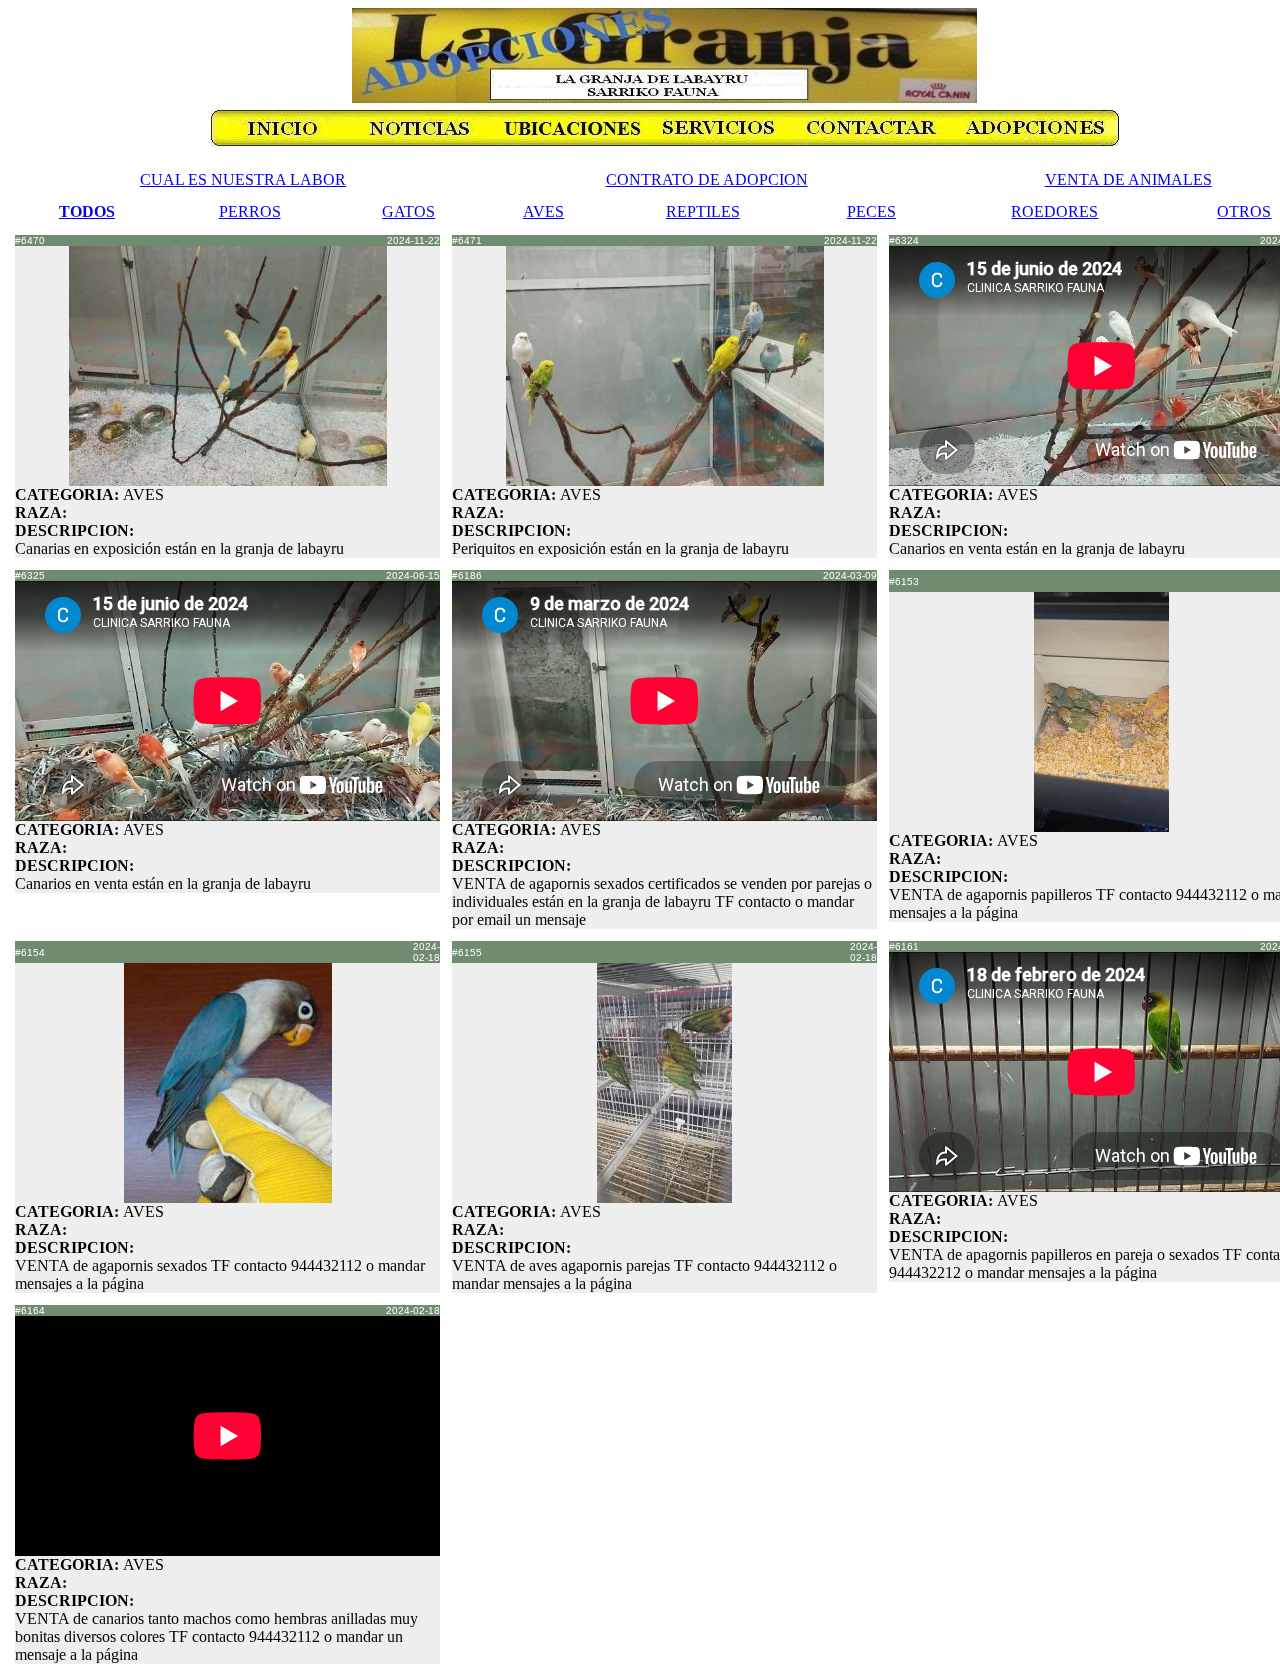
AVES (543, 211)
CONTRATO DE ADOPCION (707, 179)
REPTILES (703, 211)
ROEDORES (1054, 211)
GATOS (408, 211)
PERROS (250, 211)
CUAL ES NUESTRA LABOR (243, 179)
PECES (871, 211)
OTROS (1244, 211)
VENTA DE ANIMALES (1128, 179)
